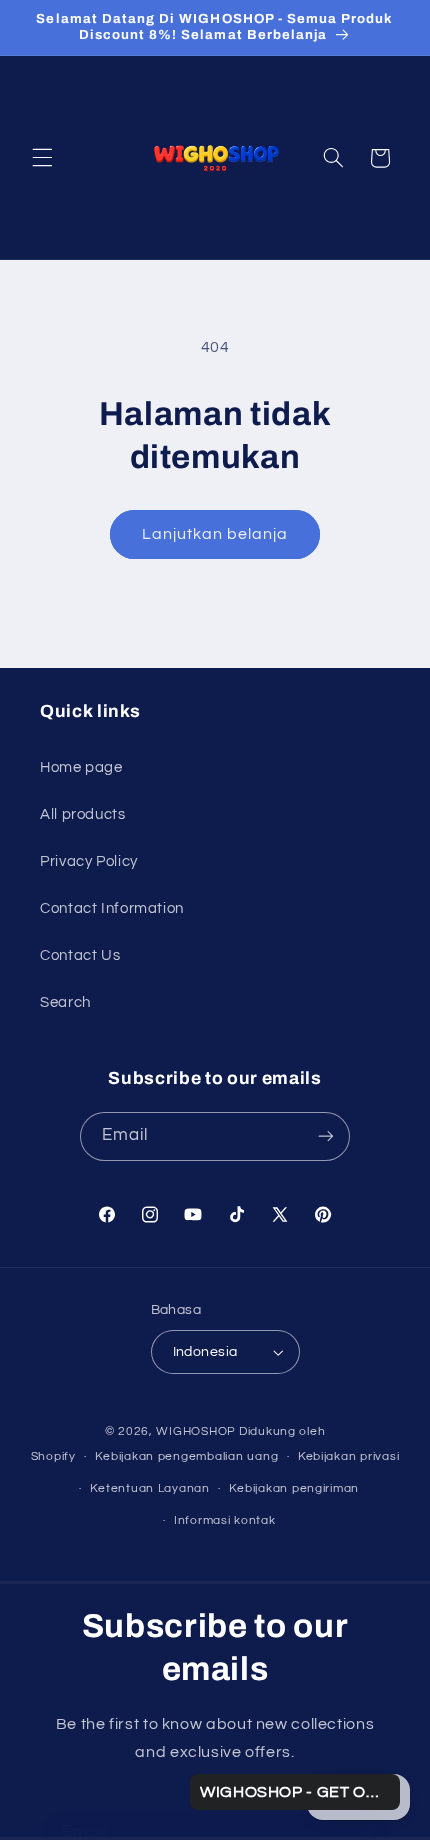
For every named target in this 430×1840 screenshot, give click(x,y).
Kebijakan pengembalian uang (186, 1456)
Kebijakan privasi (349, 1456)
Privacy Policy (89, 861)
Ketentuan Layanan (150, 1488)
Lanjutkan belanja (215, 534)
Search (65, 1002)
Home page (81, 767)
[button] (42, 158)
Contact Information (112, 908)
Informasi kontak (225, 1520)
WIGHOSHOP (196, 1431)
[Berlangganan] (326, 1136)
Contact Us (80, 955)
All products (83, 814)
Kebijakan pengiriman (294, 1488)
